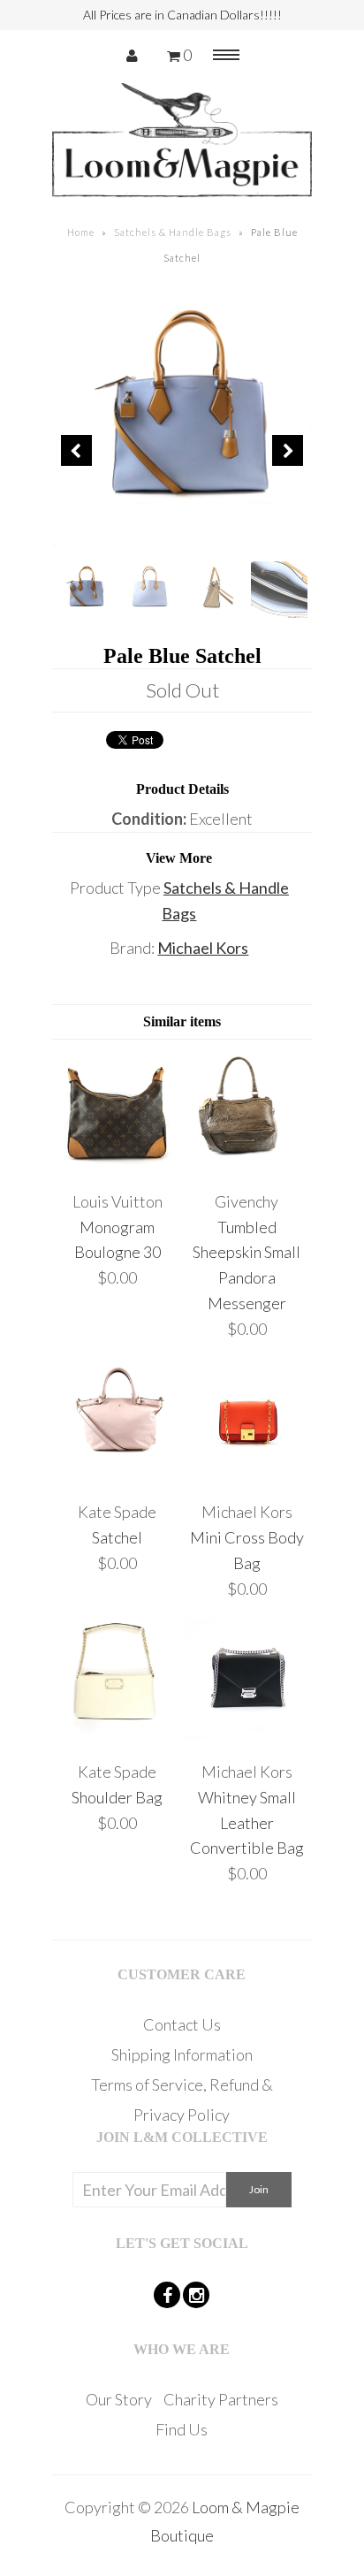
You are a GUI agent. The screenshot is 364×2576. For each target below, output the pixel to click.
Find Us (182, 2429)
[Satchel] (117, 1477)
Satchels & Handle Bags (173, 232)
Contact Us (182, 2024)
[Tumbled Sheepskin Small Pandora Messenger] (247, 1167)
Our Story (119, 2399)
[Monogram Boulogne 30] (117, 1167)
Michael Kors (203, 948)
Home (81, 232)
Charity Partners (221, 2399)
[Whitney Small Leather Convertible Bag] (247, 1737)
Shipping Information (182, 2054)
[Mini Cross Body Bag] (247, 1477)
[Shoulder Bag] (117, 1737)
